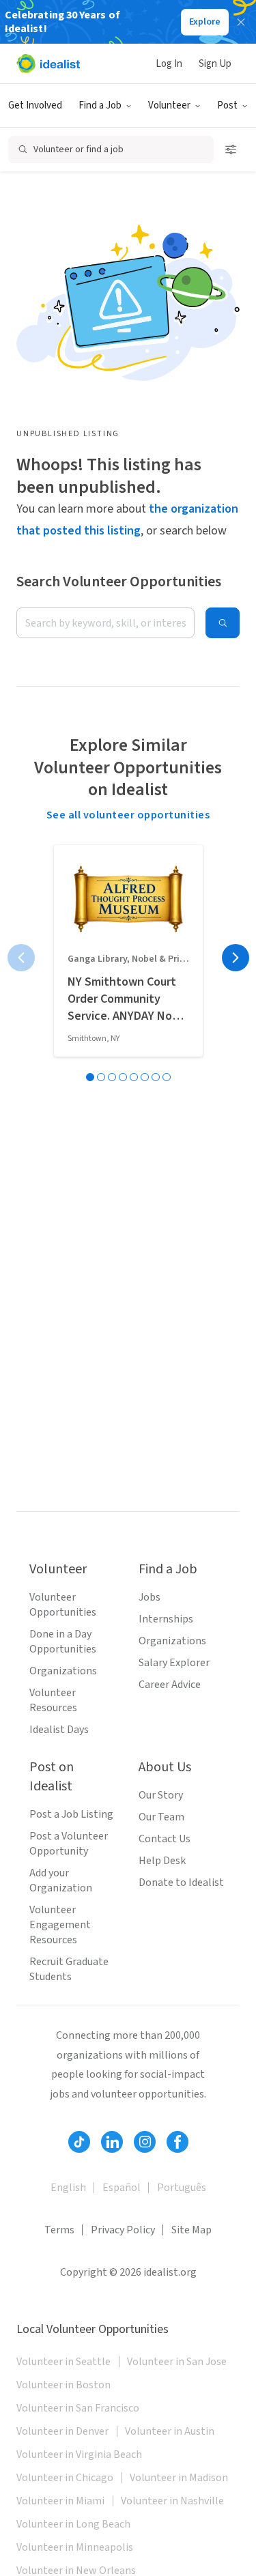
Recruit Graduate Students (69, 1969)
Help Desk (162, 1861)
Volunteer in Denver (62, 2431)
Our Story (161, 1795)
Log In (169, 64)
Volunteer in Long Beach (73, 2524)
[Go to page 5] (134, 1077)
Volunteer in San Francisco (78, 2408)
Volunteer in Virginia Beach (79, 2455)
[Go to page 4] (123, 1077)
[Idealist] (48, 63)
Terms (59, 2230)
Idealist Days (59, 1730)
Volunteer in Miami (60, 2501)
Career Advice (170, 1685)
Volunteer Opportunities (63, 1605)
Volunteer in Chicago (65, 2478)
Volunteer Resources (53, 1700)
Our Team (161, 1817)
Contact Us (165, 1839)
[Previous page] (21, 958)
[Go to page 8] (167, 1077)
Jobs (150, 1597)
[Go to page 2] (101, 1077)
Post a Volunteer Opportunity (69, 1844)
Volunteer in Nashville (172, 2501)
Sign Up (215, 64)
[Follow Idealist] (79, 2142)
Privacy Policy (123, 2230)
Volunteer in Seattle (63, 2362)
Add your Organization (61, 1880)
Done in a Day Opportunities (63, 1642)
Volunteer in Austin (170, 2431)
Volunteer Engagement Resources (60, 1925)
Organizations (63, 1671)
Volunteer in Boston (63, 2385)
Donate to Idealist (181, 1883)
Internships (166, 1619)
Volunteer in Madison (179, 2478)
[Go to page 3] (112, 1077)
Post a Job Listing (71, 1814)
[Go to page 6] (145, 1077)
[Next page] (236, 958)
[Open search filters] (231, 149)
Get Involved (35, 105)
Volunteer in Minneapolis (75, 2547)
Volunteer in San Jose (177, 2362)
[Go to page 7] (156, 1077)
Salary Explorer (174, 1663)
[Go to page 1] (90, 1077)
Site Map (191, 2230)
